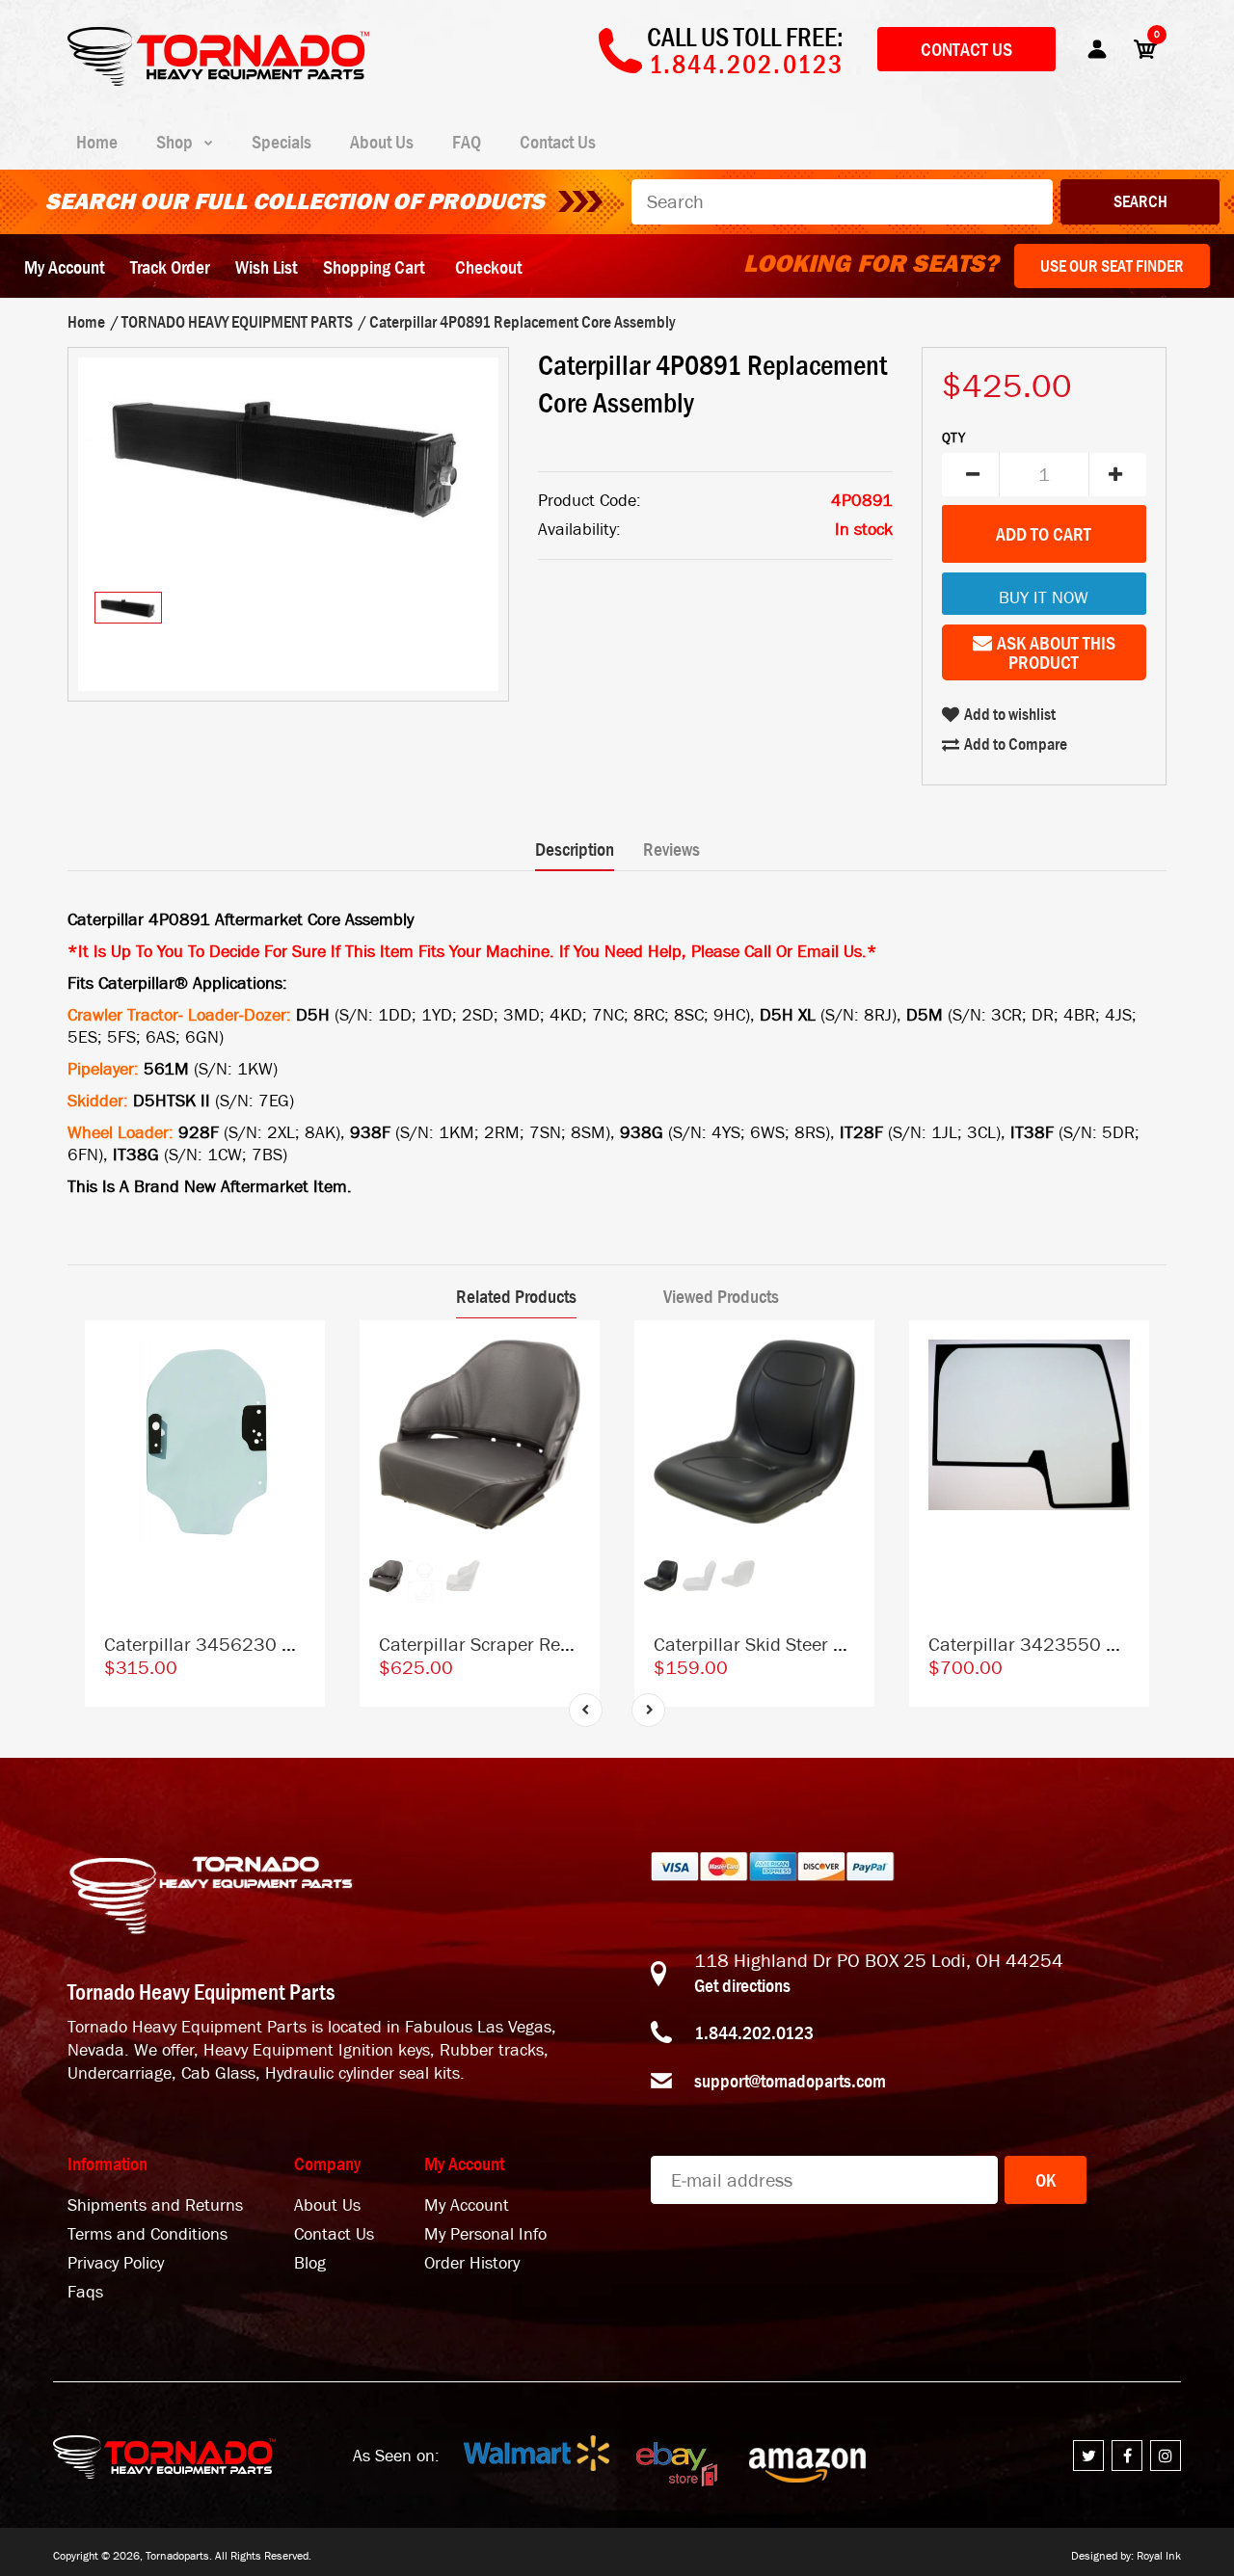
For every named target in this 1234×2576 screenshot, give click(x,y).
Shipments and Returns (155, 2205)
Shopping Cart (374, 267)
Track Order (170, 267)
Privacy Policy (116, 2263)
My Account (64, 267)
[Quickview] (301, 1431)
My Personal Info (485, 2234)
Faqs (85, 2292)
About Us (327, 2205)
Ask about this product (1056, 652)
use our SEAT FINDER (1112, 266)
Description (575, 849)
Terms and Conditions (148, 2234)
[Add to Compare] (301, 1354)
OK (1046, 2180)
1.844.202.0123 (754, 2032)
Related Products (516, 1296)
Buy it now (1044, 598)
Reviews (671, 849)
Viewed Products (721, 1296)
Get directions (742, 1985)
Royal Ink (1159, 2556)
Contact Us (966, 49)
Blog (310, 2263)
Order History (472, 2263)
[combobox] (842, 202)
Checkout (488, 267)
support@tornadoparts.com (790, 2081)
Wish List (266, 267)
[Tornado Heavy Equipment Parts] (218, 80)
